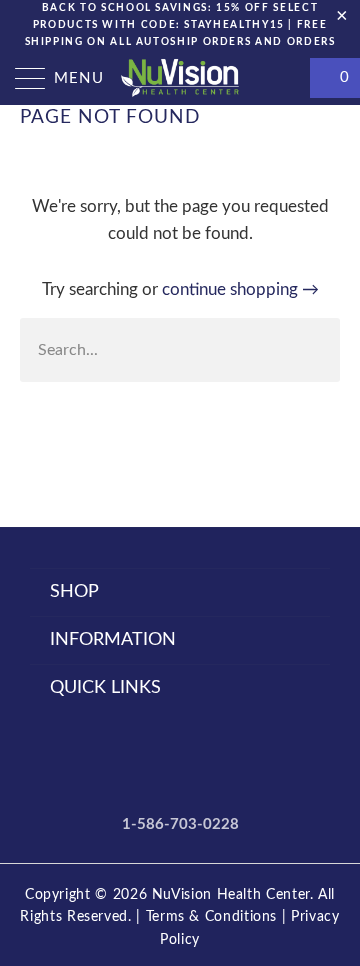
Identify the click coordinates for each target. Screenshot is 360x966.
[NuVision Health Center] (180, 77)
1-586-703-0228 (180, 824)
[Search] (285, 78)
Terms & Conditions (212, 917)
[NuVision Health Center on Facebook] (126, 760)
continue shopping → (240, 289)
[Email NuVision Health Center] (233, 760)
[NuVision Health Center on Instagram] (197, 760)
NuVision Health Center (231, 895)
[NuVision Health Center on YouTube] (161, 760)
